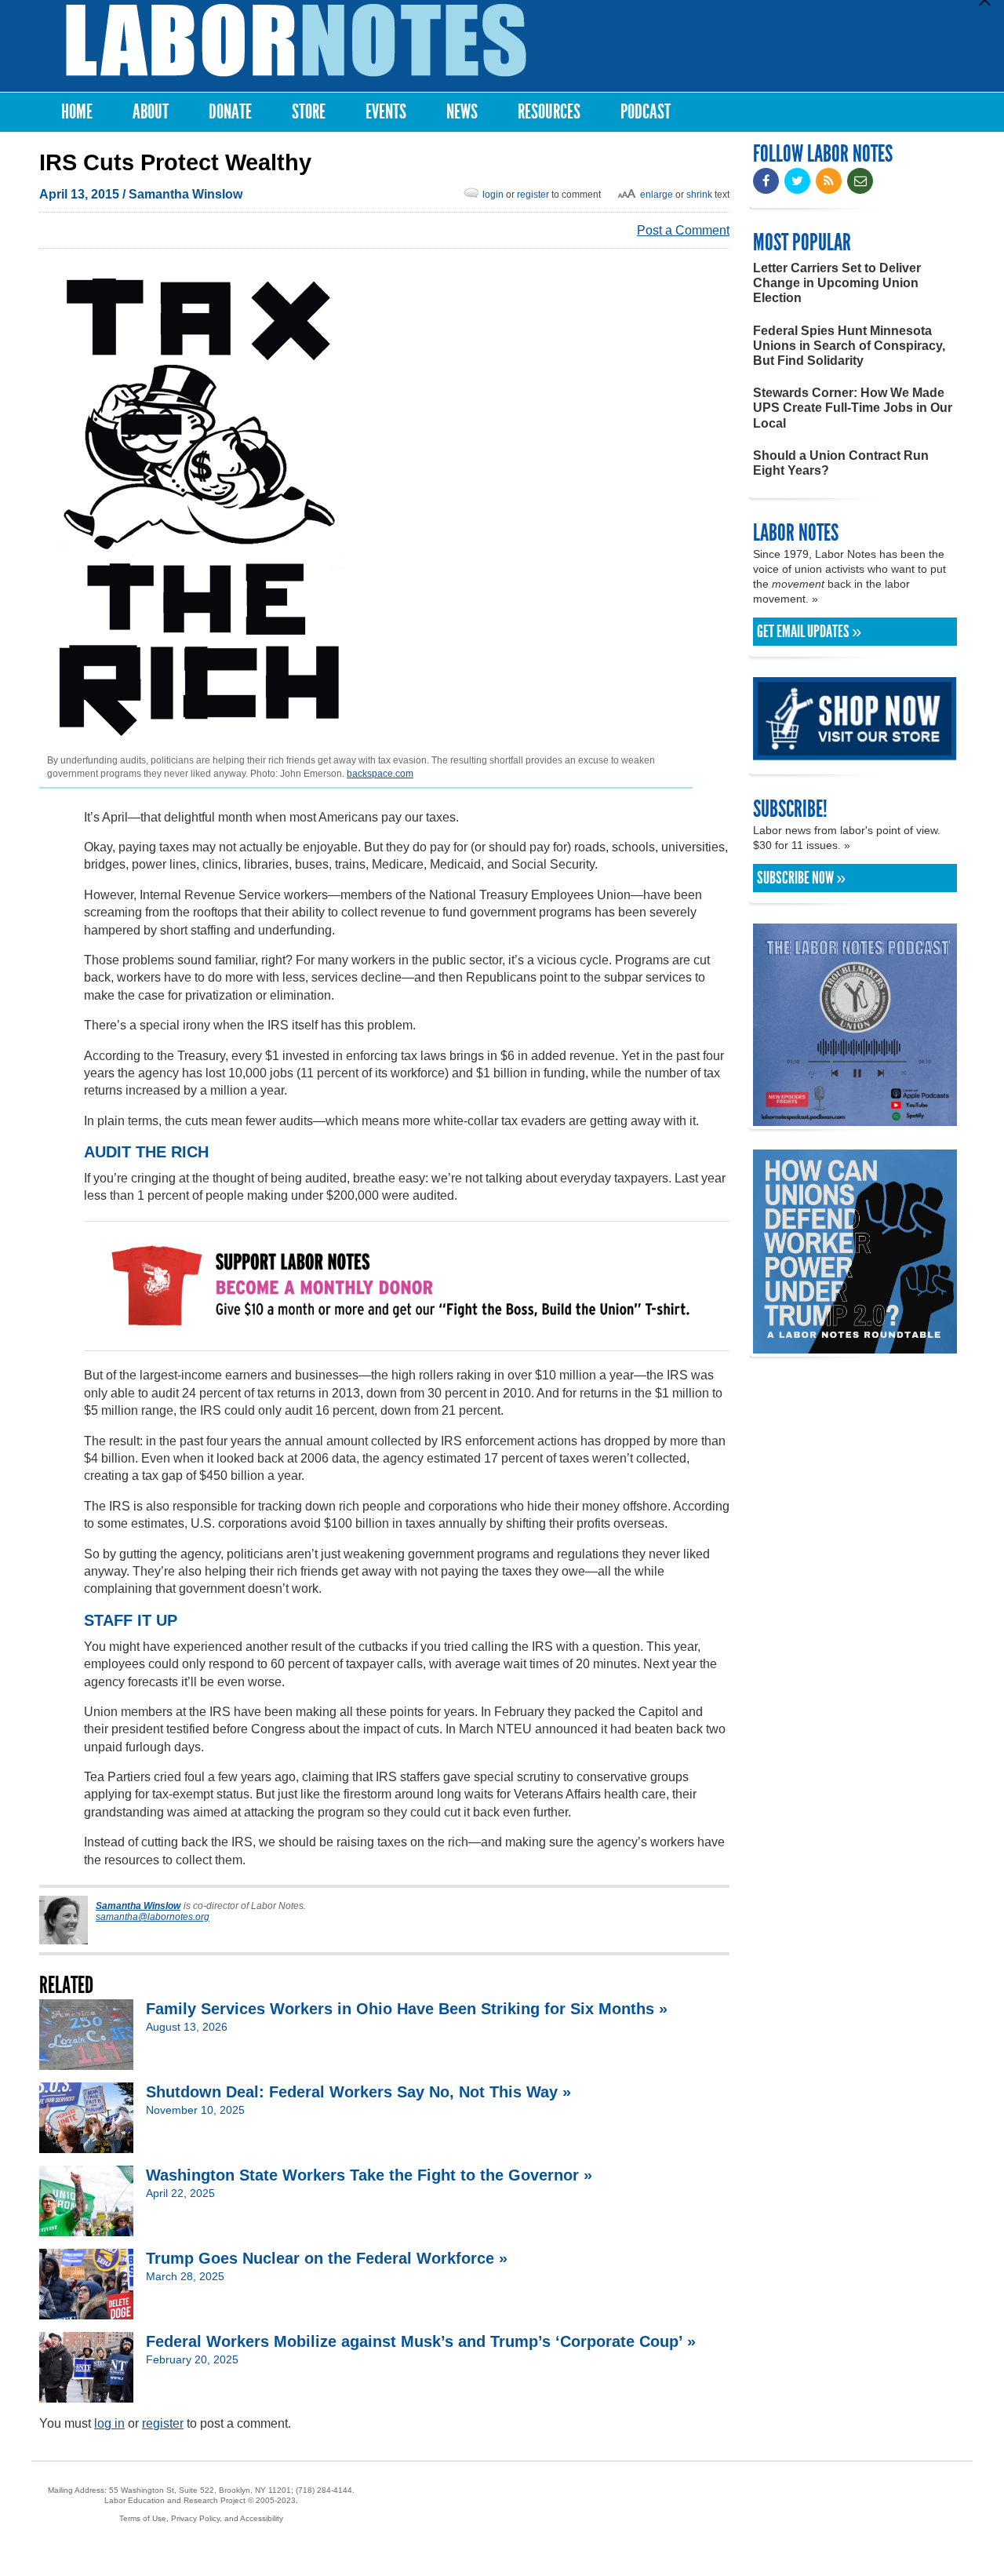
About (151, 112)
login (493, 195)
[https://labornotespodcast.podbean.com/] (855, 1119)
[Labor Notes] (296, 40)
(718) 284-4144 (324, 2490)
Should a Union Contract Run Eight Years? (841, 463)
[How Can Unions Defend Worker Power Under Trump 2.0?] (855, 1346)
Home (77, 112)
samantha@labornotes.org (153, 1917)
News (462, 112)
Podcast (646, 112)
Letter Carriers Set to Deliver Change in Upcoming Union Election (837, 283)
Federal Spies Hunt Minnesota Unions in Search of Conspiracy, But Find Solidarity (849, 346)
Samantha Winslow (186, 194)
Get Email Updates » (809, 632)
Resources (549, 112)
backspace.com (380, 774)
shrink (699, 195)
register (533, 195)
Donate (230, 112)
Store (309, 112)
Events (386, 112)
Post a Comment (683, 230)
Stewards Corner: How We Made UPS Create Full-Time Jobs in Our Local (853, 408)
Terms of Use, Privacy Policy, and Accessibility (201, 2518)
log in (109, 2423)
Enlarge (657, 195)
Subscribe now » (801, 878)
